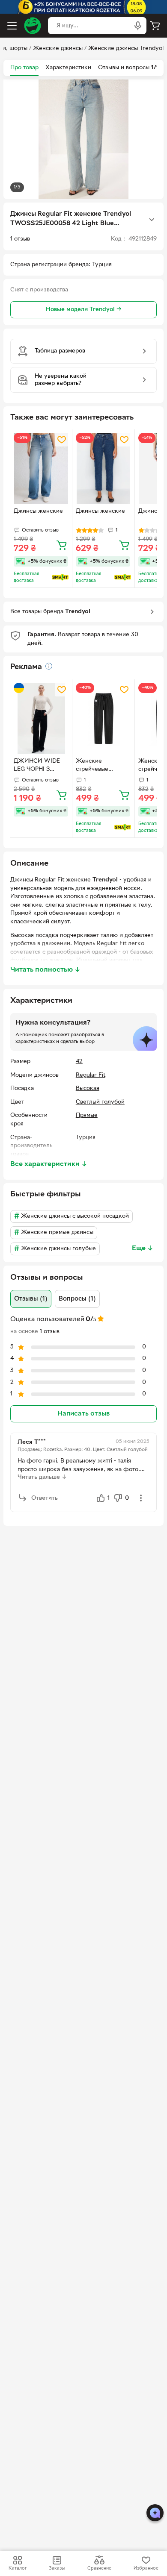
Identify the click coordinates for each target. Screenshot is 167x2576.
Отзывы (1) (31, 1299)
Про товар (24, 68)
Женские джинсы (58, 48)
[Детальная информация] (49, 666)
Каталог (18, 2568)
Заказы (57, 2568)
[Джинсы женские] (41, 468)
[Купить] (62, 545)
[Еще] (152, 220)
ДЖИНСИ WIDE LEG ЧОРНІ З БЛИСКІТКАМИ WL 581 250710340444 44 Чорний (38, 766)
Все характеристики (49, 1164)
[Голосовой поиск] (138, 26)
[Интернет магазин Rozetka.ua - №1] (33, 26)
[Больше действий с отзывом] (141, 1498)
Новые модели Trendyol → (84, 310)
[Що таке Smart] (60, 577)
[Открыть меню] (12, 26)
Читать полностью (45, 970)
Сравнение (99, 2568)
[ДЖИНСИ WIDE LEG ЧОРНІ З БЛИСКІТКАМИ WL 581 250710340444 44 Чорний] (41, 718)
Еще (143, 1248)
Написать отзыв (83, 1414)
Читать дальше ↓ (42, 1477)
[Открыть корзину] (155, 26)
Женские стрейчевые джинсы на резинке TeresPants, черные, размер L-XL (101, 766)
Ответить (45, 1498)
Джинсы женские (38, 511)
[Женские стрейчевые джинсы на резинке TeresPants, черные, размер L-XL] (103, 718)
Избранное (146, 2568)
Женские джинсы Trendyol (126, 48)
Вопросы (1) (77, 1299)
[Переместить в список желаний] (62, 440)
